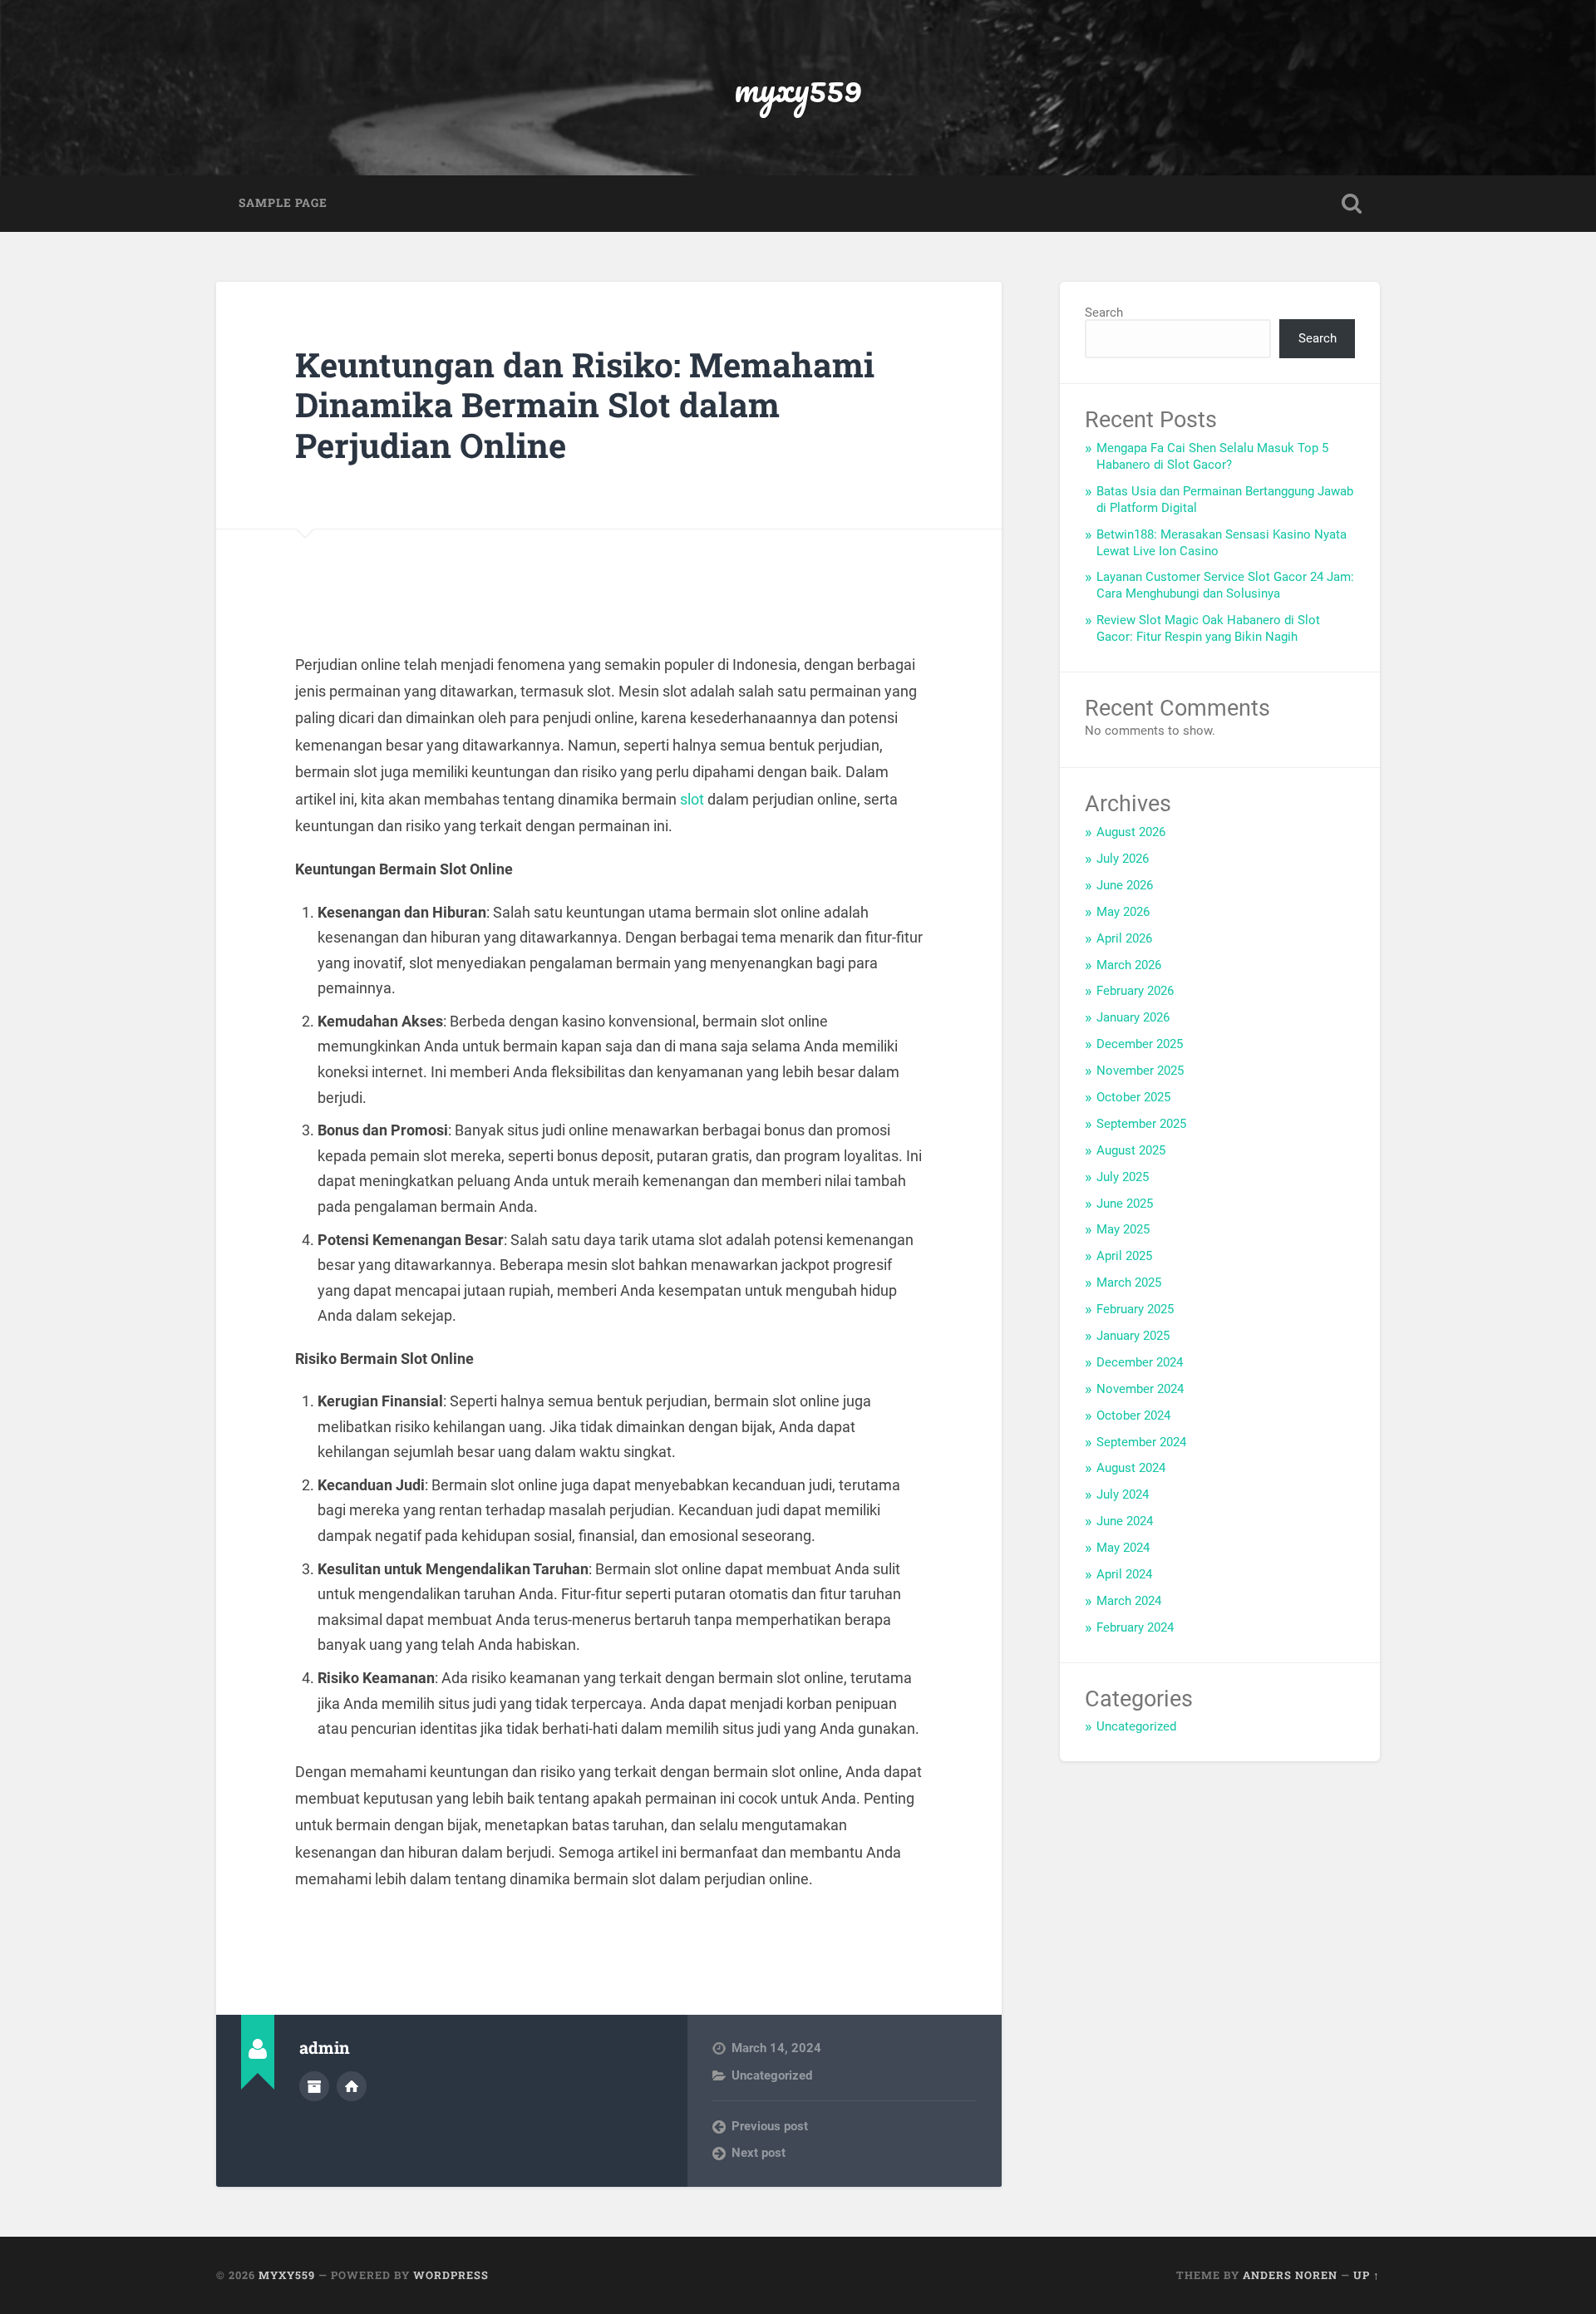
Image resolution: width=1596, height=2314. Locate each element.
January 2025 (1133, 1336)
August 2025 (1131, 1150)
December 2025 (1140, 1044)
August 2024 (1131, 1468)
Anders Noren (1290, 2275)
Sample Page (283, 203)
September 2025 (1141, 1124)
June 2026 (1125, 885)
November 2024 (1140, 1389)
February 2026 (1135, 991)
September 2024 (1141, 1442)
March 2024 (1129, 1601)
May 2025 (1123, 1229)
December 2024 (1140, 1362)
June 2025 (1125, 1204)
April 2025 (1124, 1256)
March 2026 (1129, 965)
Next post (759, 2153)
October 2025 (1133, 1097)
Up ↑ (1367, 2275)
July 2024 (1123, 1494)
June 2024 (1125, 1521)
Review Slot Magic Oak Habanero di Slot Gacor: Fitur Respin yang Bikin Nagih (1208, 628)
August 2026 (1131, 832)
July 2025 (1123, 1177)
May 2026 (1123, 912)
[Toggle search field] (1352, 204)
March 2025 (1129, 1283)
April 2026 (1124, 938)
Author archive (314, 2086)
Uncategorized (772, 2075)
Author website (352, 2086)
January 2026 (1133, 1017)
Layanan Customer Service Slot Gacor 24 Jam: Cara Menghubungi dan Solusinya (1225, 585)
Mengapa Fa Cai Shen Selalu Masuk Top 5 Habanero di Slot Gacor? (1212, 456)
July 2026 (1123, 859)
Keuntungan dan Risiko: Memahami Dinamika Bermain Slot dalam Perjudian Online (585, 405)
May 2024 (1123, 1548)
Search (1104, 313)
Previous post (770, 2126)
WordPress (451, 2275)
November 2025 (1140, 1071)
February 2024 (1135, 1627)
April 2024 (1124, 1574)
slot (692, 799)
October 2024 (1133, 1415)
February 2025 (1135, 1309)
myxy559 (798, 88)
